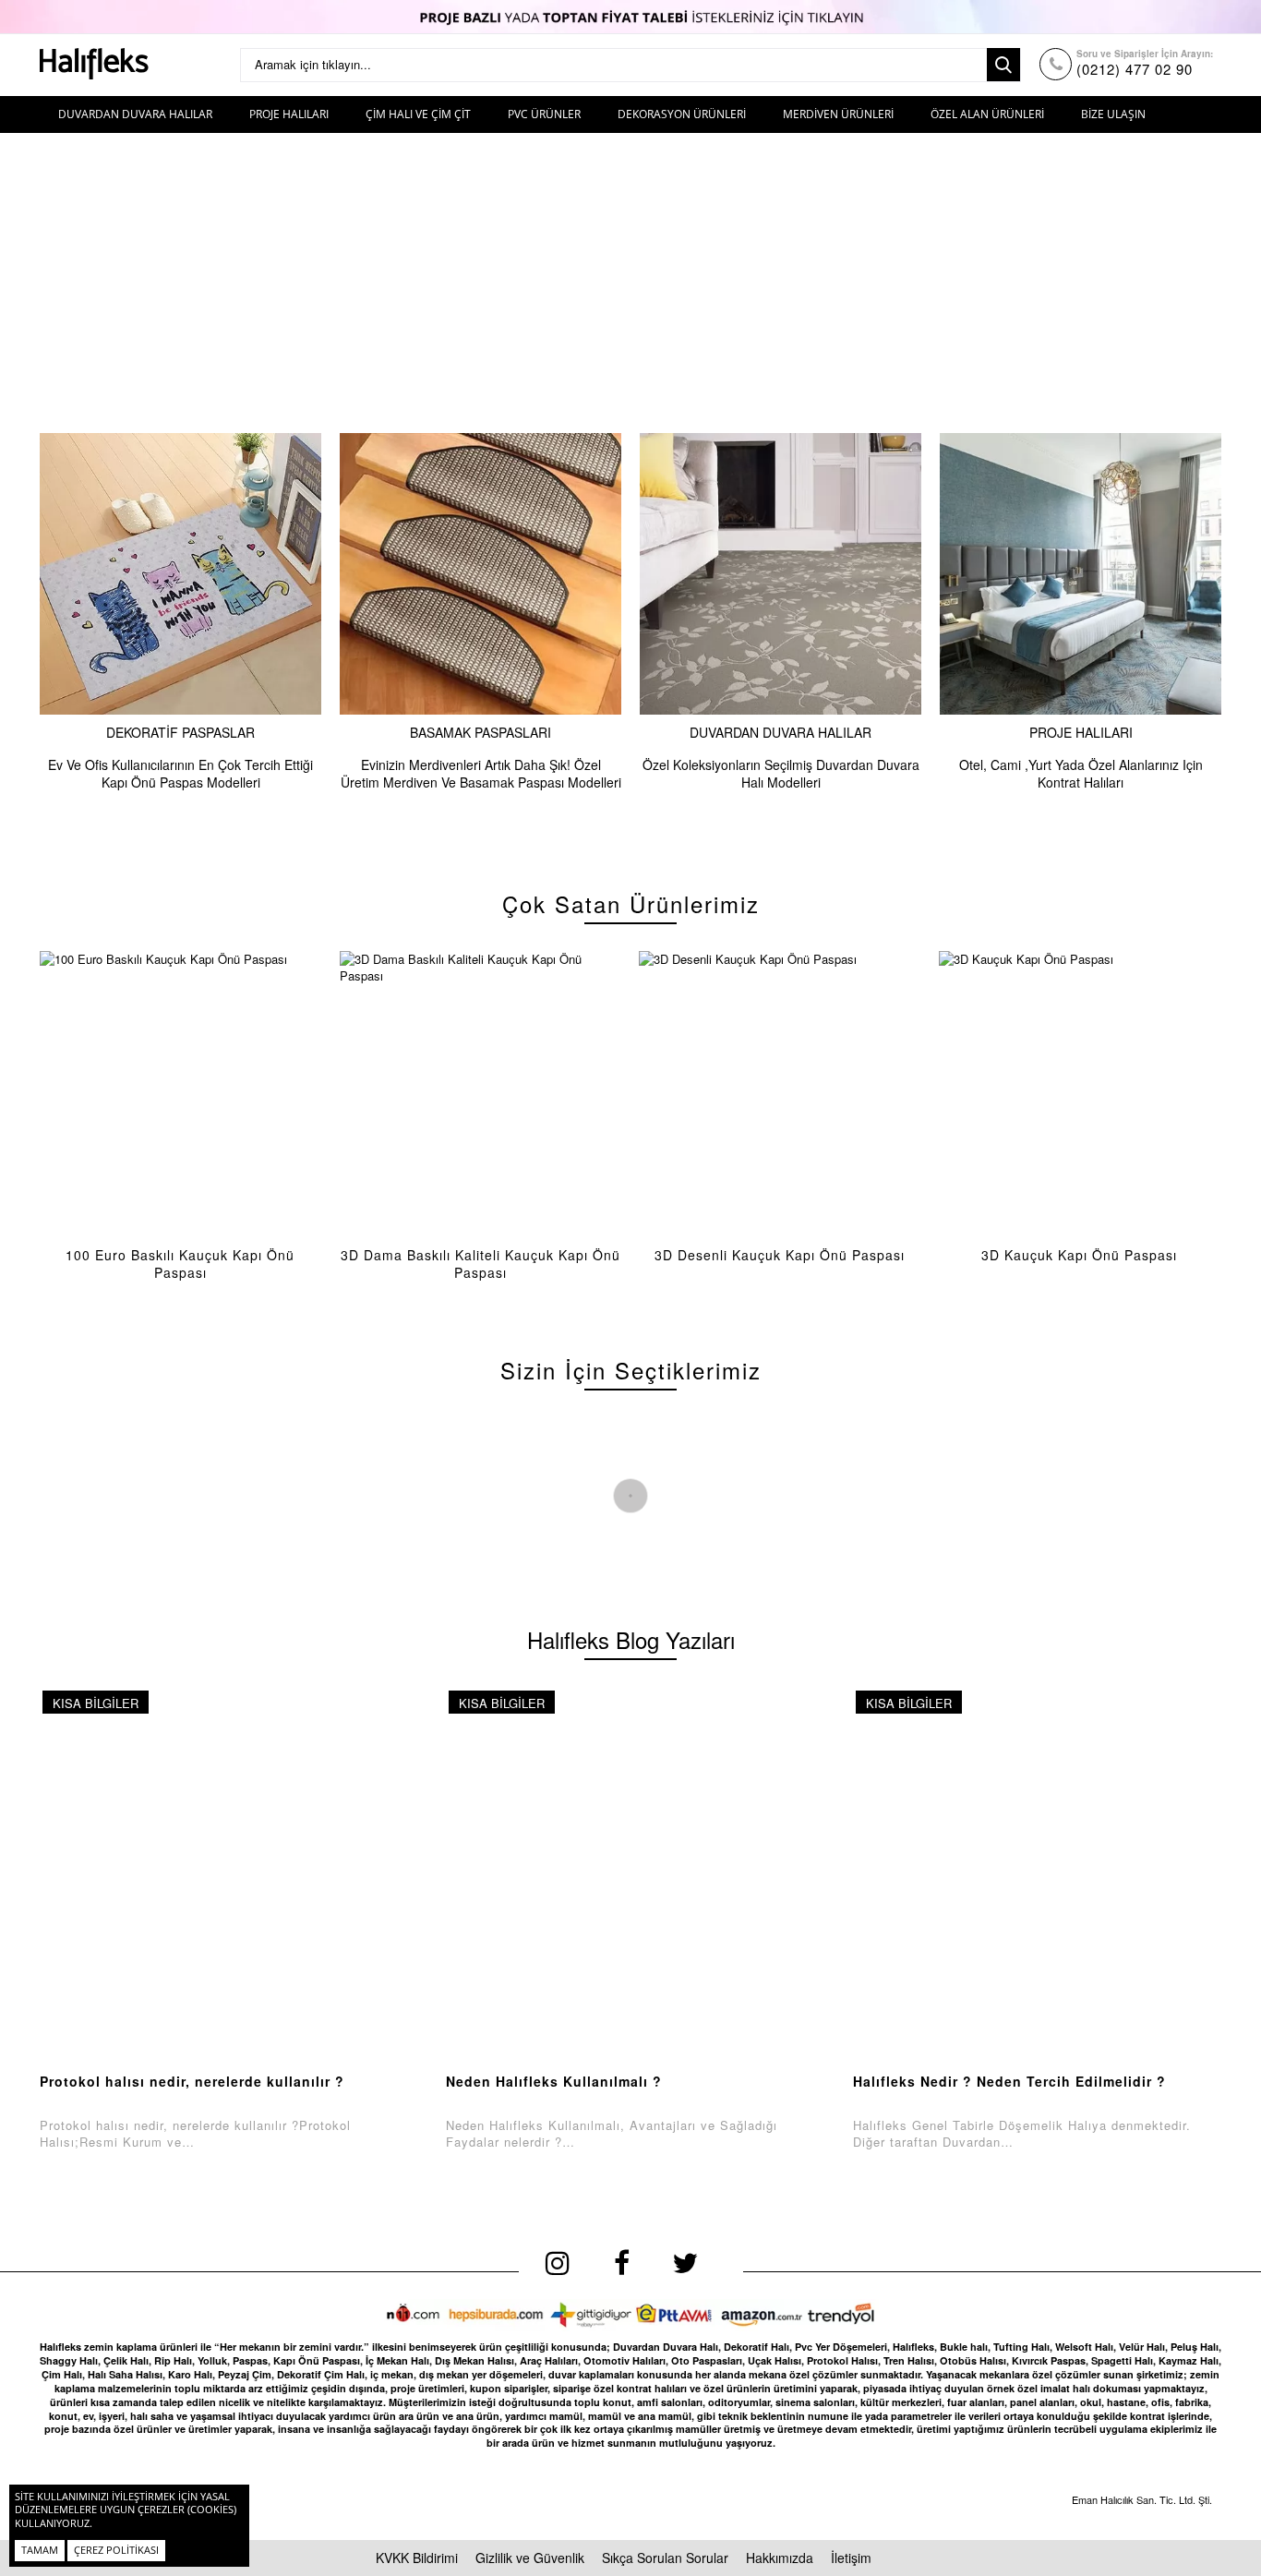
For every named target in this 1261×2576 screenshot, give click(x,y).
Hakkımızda (780, 2558)
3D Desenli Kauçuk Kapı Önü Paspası (780, 1255)
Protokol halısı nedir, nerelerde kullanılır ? (192, 2081)
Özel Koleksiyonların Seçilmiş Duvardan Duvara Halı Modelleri (781, 773)
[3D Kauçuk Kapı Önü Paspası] (1080, 1092)
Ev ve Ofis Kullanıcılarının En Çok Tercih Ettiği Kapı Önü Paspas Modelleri (180, 773)
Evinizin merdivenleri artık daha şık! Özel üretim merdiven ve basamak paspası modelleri (481, 773)
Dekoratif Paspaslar (180, 732)
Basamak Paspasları (480, 732)
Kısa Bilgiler (96, 1703)
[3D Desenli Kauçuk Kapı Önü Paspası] (780, 1092)
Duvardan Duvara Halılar (781, 732)
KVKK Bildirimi (417, 2558)
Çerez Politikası (116, 2550)
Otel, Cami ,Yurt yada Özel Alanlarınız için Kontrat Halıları (1081, 773)
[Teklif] (630, 17)
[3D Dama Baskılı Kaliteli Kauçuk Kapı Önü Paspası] (480, 1092)
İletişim (851, 2558)
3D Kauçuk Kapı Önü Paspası (1079, 1255)
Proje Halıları (1081, 732)
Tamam (40, 2550)
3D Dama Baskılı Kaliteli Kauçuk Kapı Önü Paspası (480, 1264)
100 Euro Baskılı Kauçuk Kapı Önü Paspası (180, 1264)
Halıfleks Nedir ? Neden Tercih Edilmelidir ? (1009, 2081)
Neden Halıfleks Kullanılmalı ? (554, 2081)
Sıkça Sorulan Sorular (665, 2558)
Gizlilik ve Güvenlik (530, 2558)
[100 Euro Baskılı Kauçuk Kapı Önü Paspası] (180, 1092)
